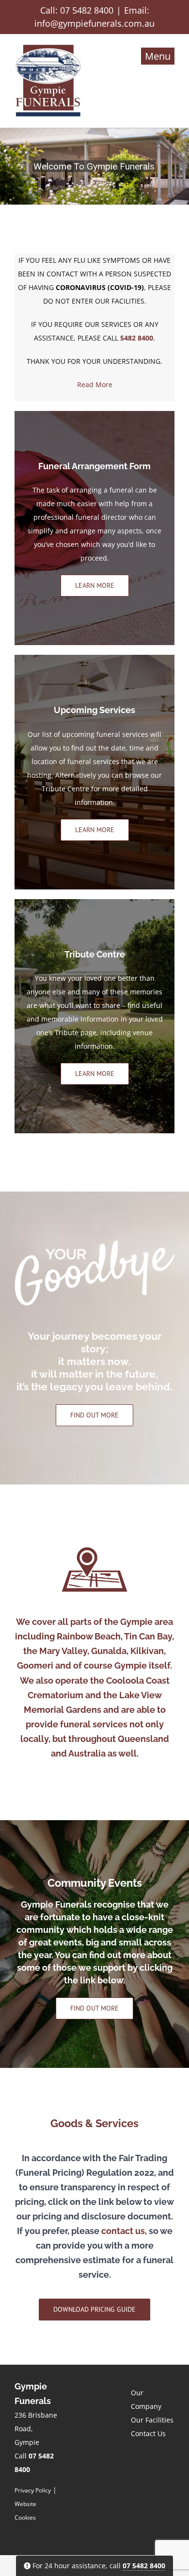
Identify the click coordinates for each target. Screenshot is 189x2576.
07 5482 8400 (87, 10)
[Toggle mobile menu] (158, 56)
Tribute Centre (65, 789)
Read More (95, 384)
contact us (123, 2231)
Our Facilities (152, 2420)
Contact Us (148, 2433)
